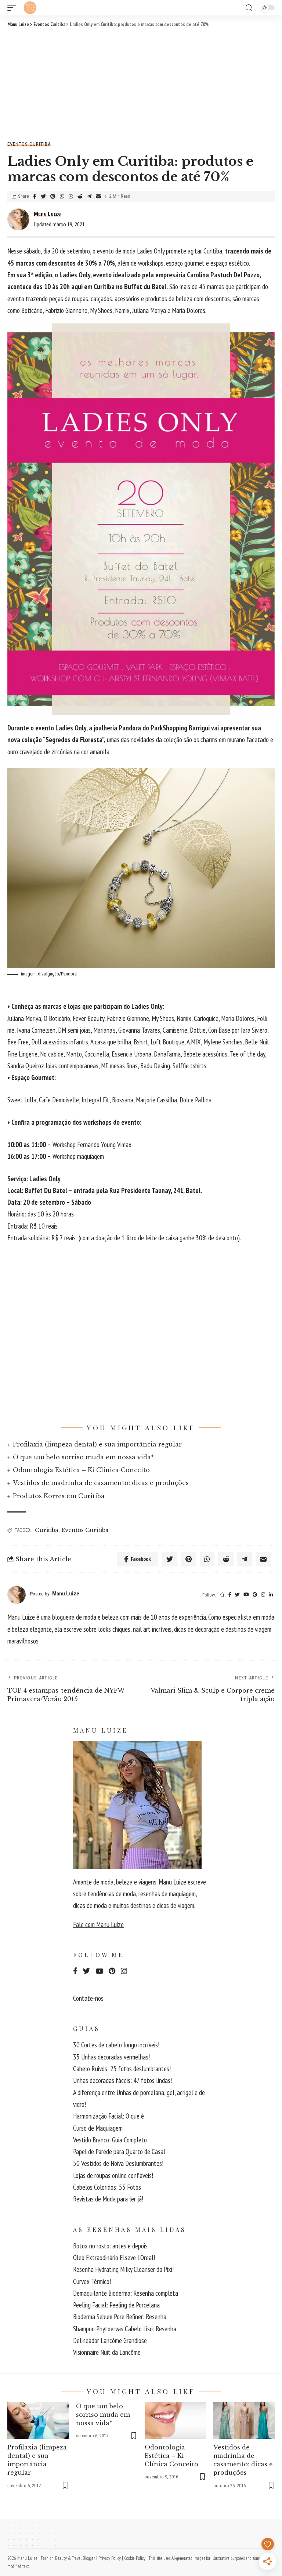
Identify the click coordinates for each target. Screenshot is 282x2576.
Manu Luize (47, 214)
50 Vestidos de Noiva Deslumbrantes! (118, 2163)
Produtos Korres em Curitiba (59, 1496)
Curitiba (47, 1530)
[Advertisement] (141, 83)
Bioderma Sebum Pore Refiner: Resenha (120, 2317)
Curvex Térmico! (92, 2281)
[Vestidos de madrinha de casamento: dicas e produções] (244, 2420)
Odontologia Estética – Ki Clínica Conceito (81, 1470)
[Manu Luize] (30, 8)
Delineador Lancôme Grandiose (110, 2340)
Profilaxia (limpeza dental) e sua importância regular (97, 1444)
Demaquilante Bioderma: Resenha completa (126, 2293)
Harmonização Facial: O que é (109, 2116)
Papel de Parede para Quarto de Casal (119, 2152)
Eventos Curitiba (29, 144)
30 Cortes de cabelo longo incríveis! (116, 2045)
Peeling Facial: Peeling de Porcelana (116, 2305)
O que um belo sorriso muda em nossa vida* (83, 1457)
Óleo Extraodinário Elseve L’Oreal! (114, 2258)
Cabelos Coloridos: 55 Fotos (107, 2187)
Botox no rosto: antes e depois (110, 2246)
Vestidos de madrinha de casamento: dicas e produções (101, 1483)
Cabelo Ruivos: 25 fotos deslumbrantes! (122, 2069)
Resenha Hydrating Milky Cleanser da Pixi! (123, 2269)
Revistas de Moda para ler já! (108, 2199)
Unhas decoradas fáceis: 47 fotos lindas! (122, 2080)
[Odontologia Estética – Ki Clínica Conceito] (175, 2420)
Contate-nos (88, 1998)
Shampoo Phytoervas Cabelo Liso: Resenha (125, 2329)
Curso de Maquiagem (98, 2128)
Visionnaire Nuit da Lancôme (107, 2352)
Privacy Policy (110, 2558)
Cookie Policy (135, 2558)
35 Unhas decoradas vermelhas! (111, 2057)
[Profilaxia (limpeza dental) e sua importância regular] (38, 2420)
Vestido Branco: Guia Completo (110, 2140)
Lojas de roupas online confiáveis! (113, 2175)
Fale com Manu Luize (98, 1924)
